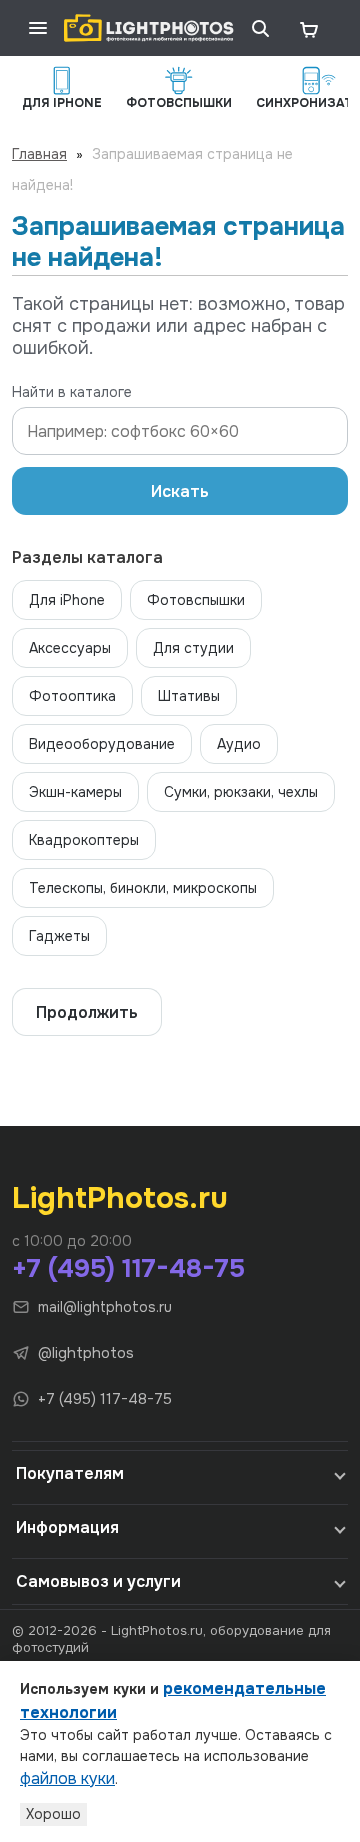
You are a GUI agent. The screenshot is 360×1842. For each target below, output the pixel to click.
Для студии (193, 648)
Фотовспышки (196, 600)
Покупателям (70, 1473)
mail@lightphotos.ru (105, 1307)
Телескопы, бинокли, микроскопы (143, 888)
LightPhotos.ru (120, 1198)
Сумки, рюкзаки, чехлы (241, 792)
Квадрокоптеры (84, 840)
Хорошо (53, 1814)
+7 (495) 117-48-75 (128, 1268)
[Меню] (38, 28)
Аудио (239, 744)
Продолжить (87, 1012)
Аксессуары (70, 648)
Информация (67, 1527)
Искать (180, 491)
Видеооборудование (102, 744)
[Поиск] (260, 28)
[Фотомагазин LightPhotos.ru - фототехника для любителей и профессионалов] (149, 28)
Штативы (189, 696)
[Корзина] (308, 28)
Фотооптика (72, 696)
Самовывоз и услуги (98, 1581)
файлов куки (67, 1778)
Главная (39, 154)
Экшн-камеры (75, 792)
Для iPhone (67, 600)
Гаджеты (59, 936)
